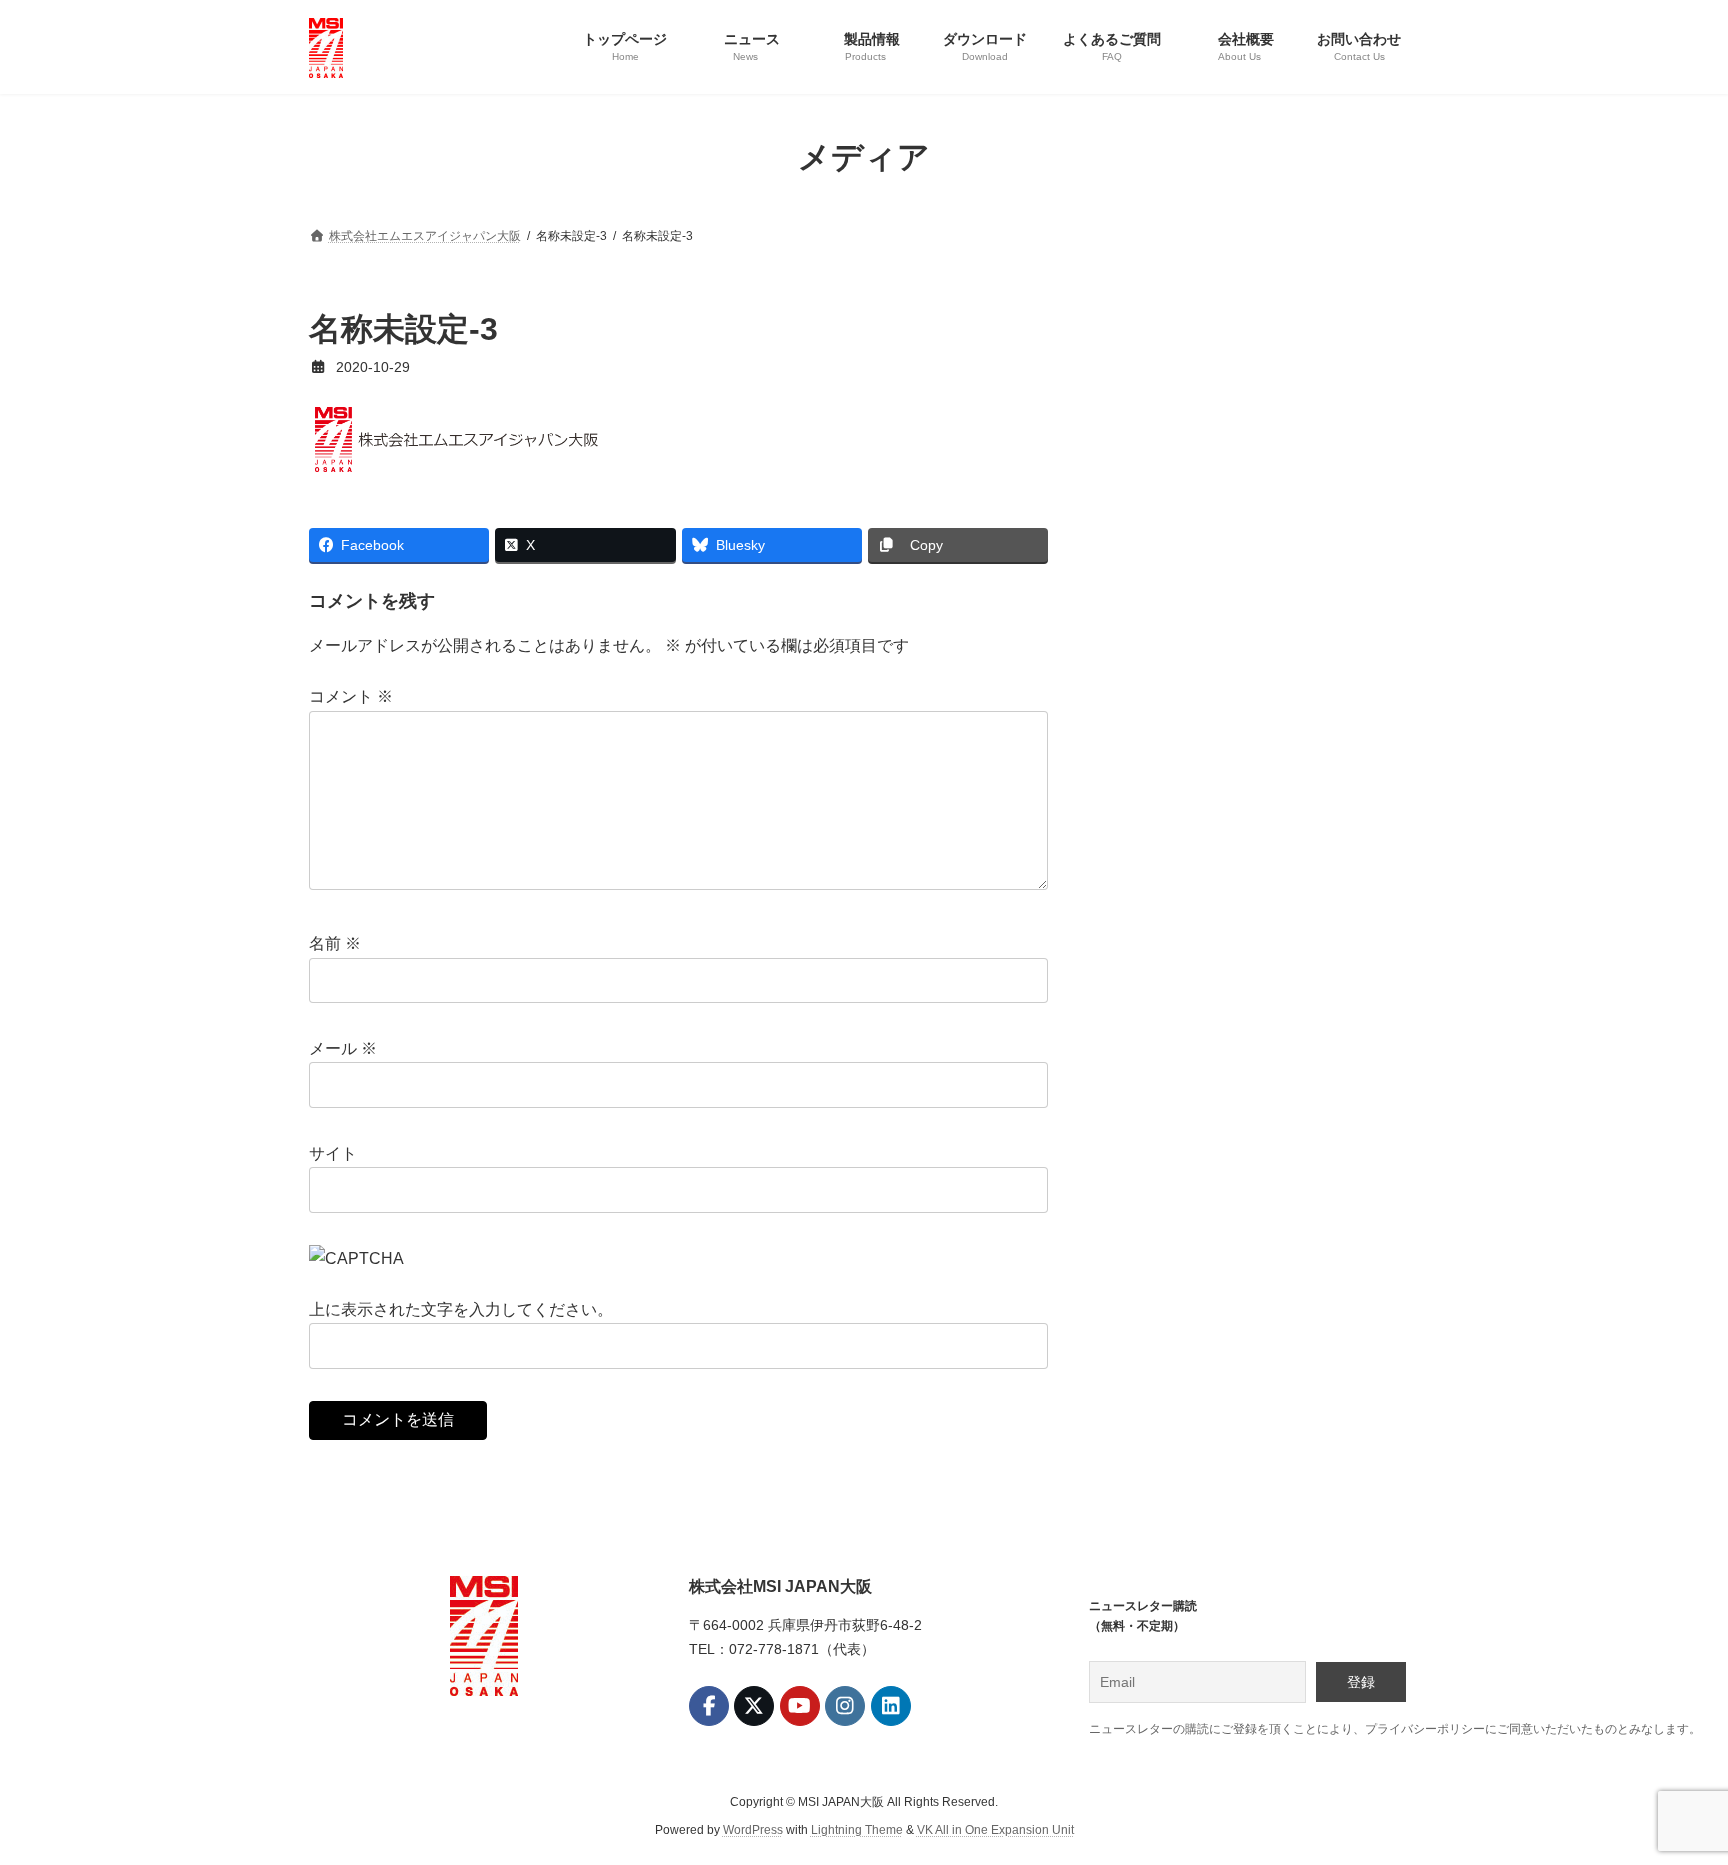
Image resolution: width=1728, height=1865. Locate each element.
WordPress (753, 1830)
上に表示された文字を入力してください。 (461, 1309)
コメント (351, 697)
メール (343, 1048)
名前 (335, 944)
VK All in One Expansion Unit (995, 1830)
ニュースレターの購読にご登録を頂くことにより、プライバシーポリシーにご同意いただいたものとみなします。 (1395, 1729)
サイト (333, 1153)
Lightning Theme (857, 1830)
